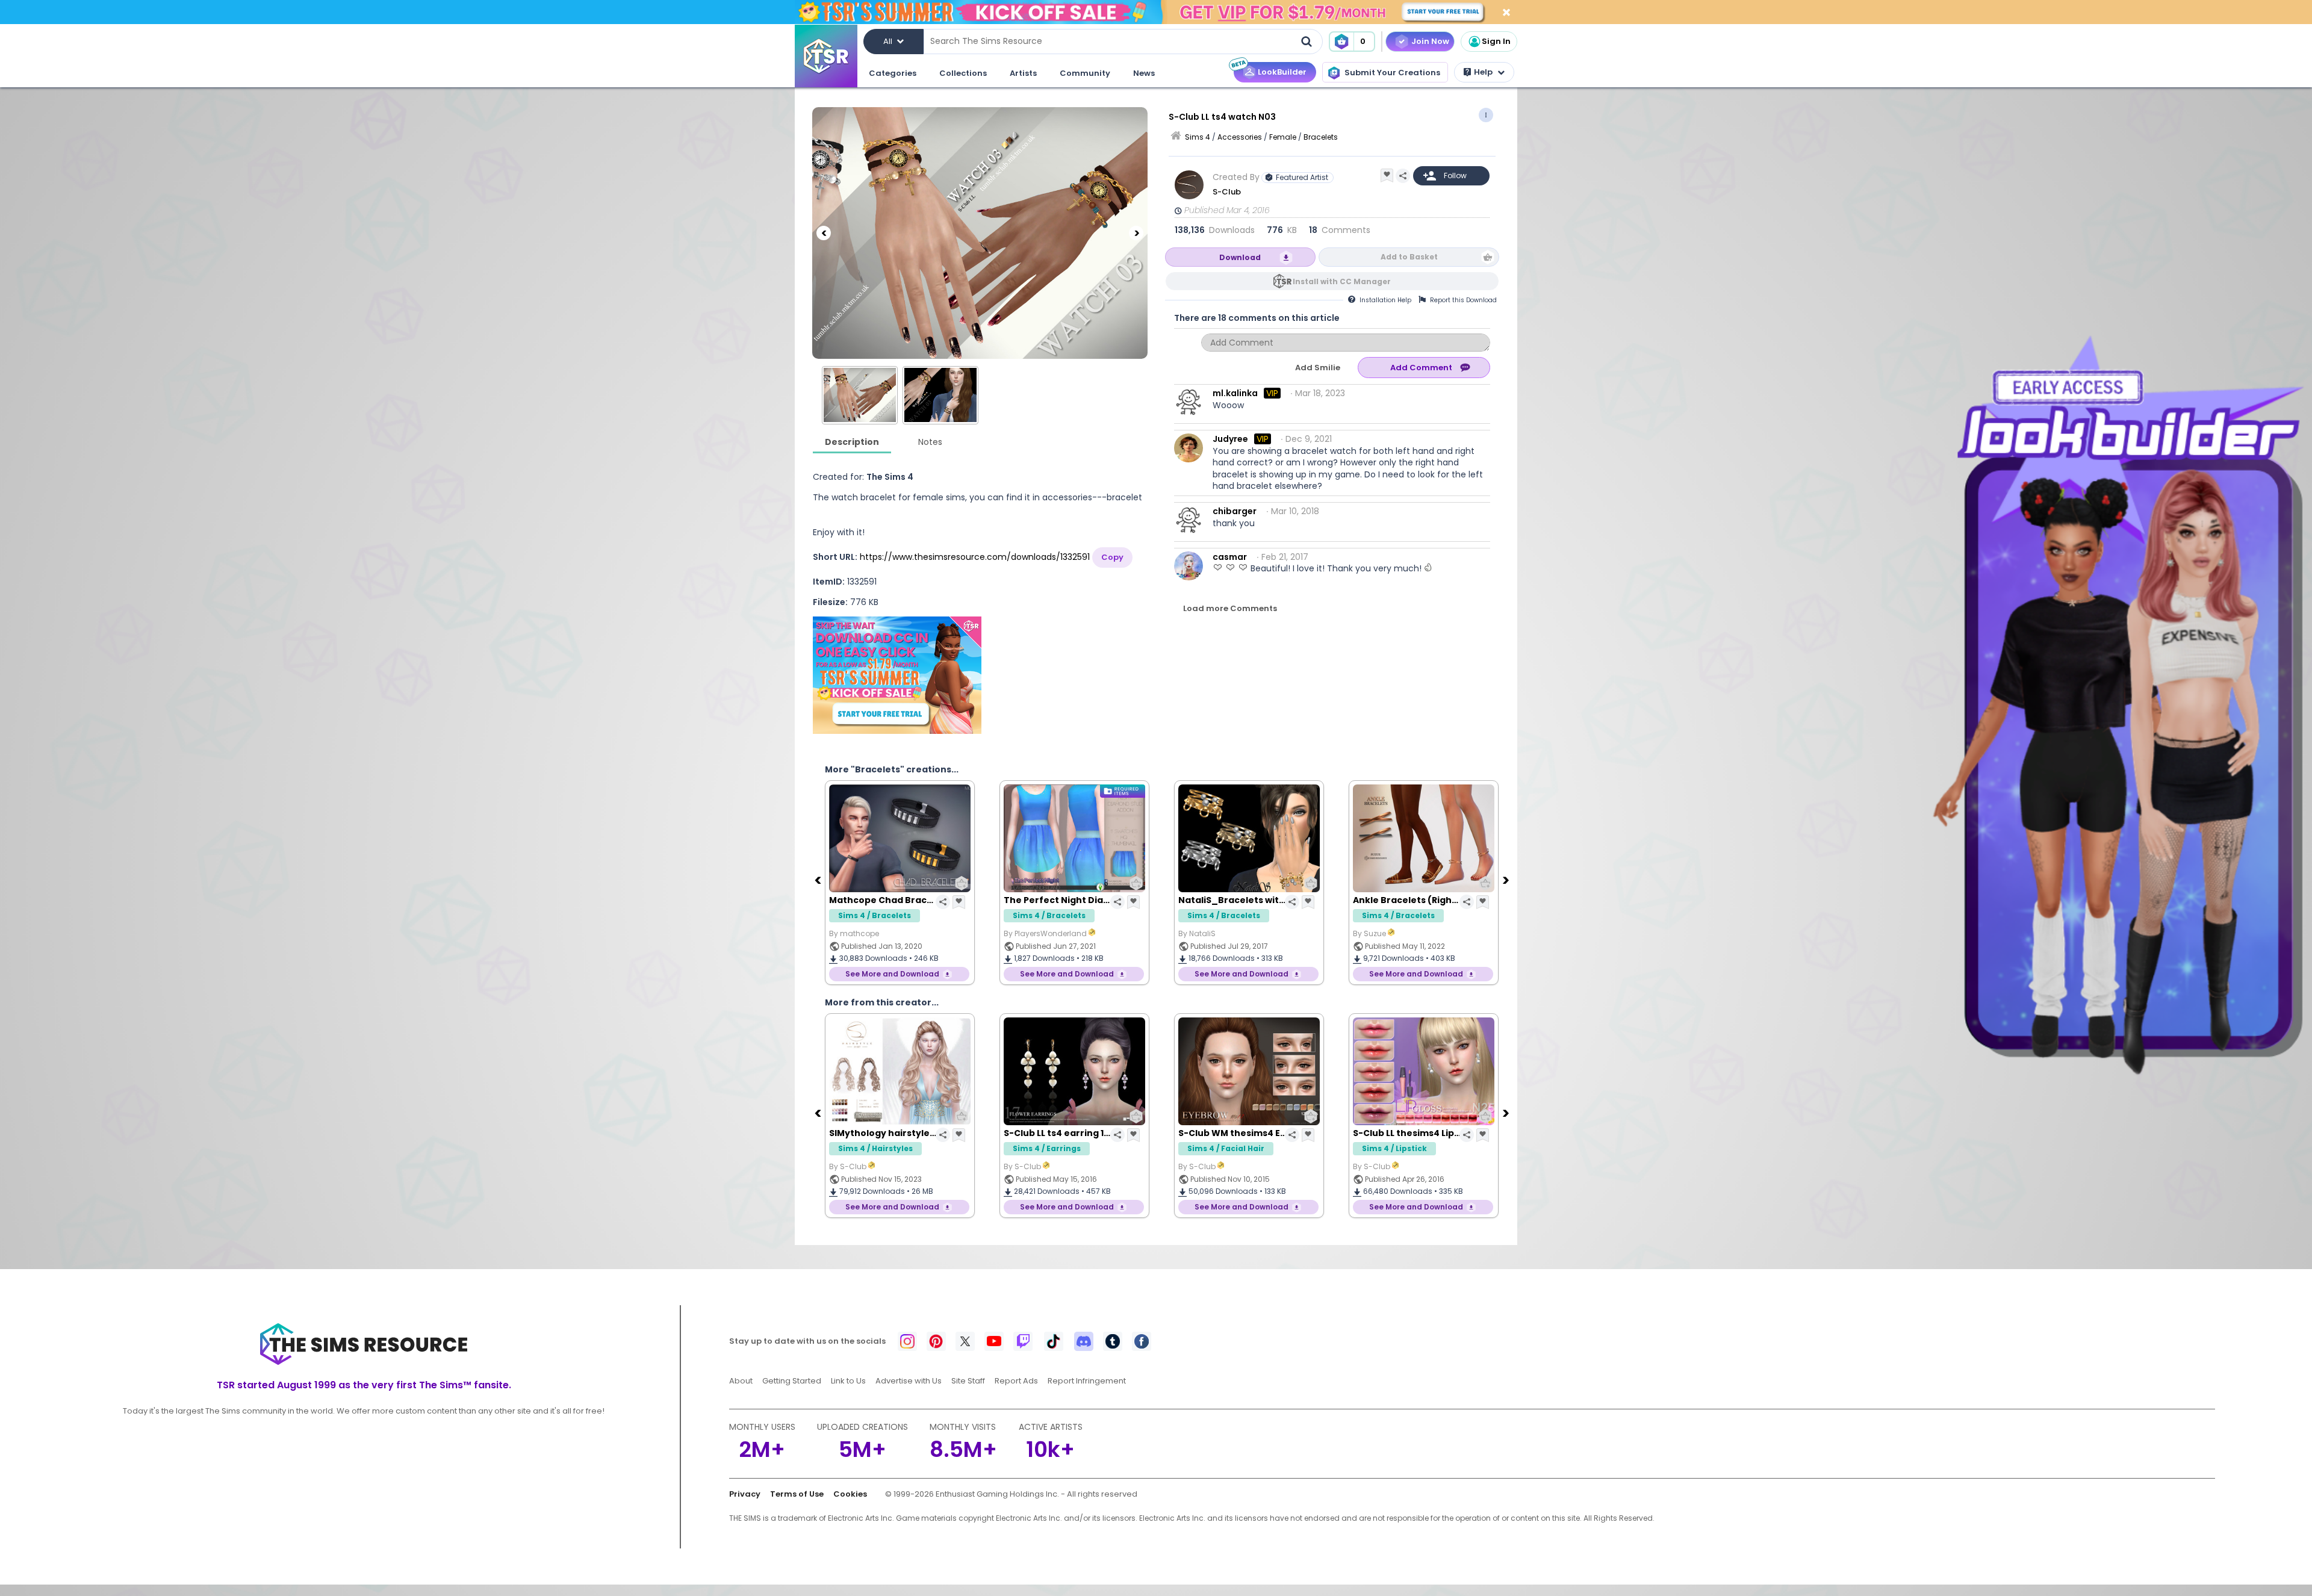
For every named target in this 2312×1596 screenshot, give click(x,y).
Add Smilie (1318, 368)
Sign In (1496, 41)
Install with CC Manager (1342, 281)
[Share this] (1403, 176)
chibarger (1235, 511)
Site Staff (968, 1381)
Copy (1112, 557)
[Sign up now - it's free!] (897, 675)
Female (1283, 137)
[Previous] (824, 233)
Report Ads (1016, 1381)
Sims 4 (1198, 137)
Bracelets (1321, 137)
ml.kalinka (1235, 393)
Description (852, 442)
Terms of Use (797, 1494)
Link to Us (848, 1381)
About (741, 1381)
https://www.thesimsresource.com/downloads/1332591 (975, 557)
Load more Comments (1230, 608)
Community (1085, 73)
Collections (963, 73)
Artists (1023, 73)
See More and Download (892, 974)
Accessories (1240, 137)
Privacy (745, 1494)
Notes (930, 442)
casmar (1230, 557)
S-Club (1227, 192)
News (1144, 73)
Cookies (850, 1494)
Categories (893, 73)
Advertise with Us (909, 1381)
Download (1240, 257)
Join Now (1430, 41)
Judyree (1230, 439)
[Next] (1136, 233)
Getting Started (792, 1381)
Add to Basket (1409, 257)
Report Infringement (1087, 1381)
